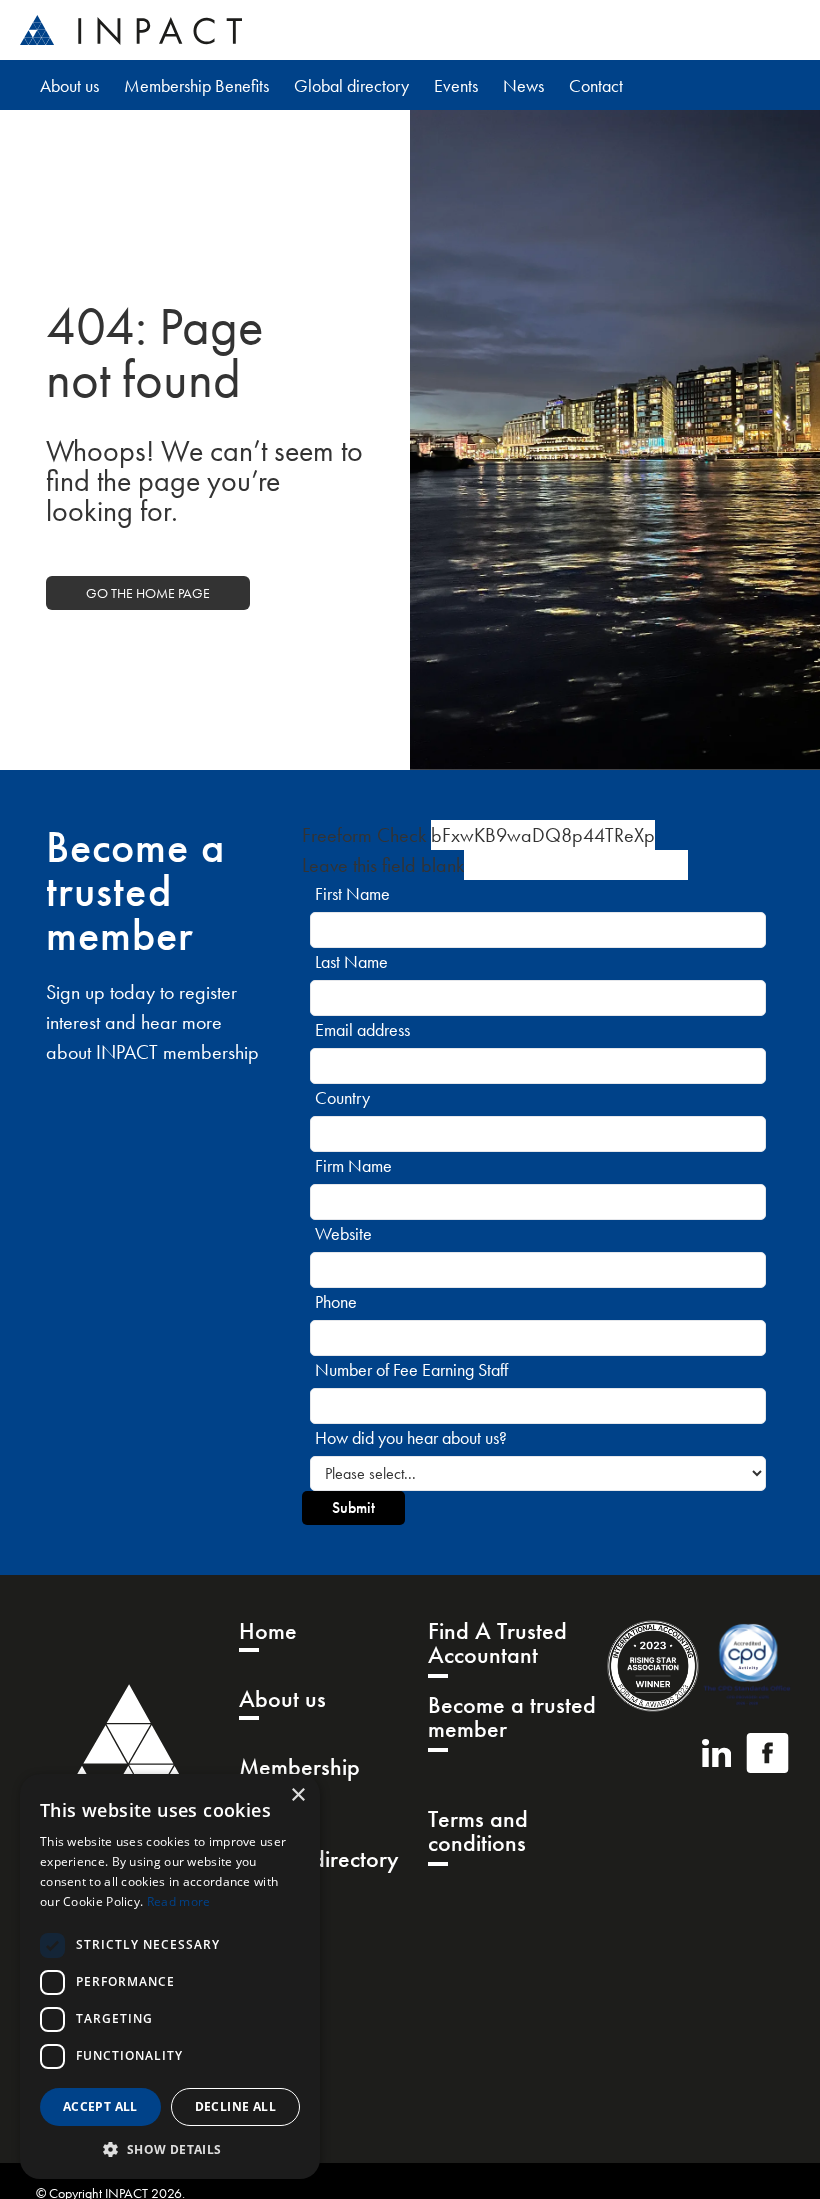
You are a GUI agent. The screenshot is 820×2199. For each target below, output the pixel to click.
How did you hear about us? (411, 1437)
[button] (170, 2149)
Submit (353, 1507)
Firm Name (353, 1165)
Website (343, 1233)
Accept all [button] (100, 2106)
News (523, 86)
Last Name (351, 961)
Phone (336, 1301)
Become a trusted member (512, 1718)
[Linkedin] (716, 1753)
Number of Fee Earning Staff (411, 1369)
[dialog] (170, 1976)
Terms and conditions (478, 1832)
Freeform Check (364, 835)
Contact (596, 86)
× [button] (297, 1795)
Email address (362, 1029)
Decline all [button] (235, 2106)
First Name (352, 893)
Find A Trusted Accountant (497, 1644)
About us (69, 86)
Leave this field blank (383, 865)
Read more (179, 1901)
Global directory (351, 86)
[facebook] (767, 1753)
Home (268, 1632)
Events (456, 86)
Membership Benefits (196, 86)
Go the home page (148, 593)
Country (342, 1097)
